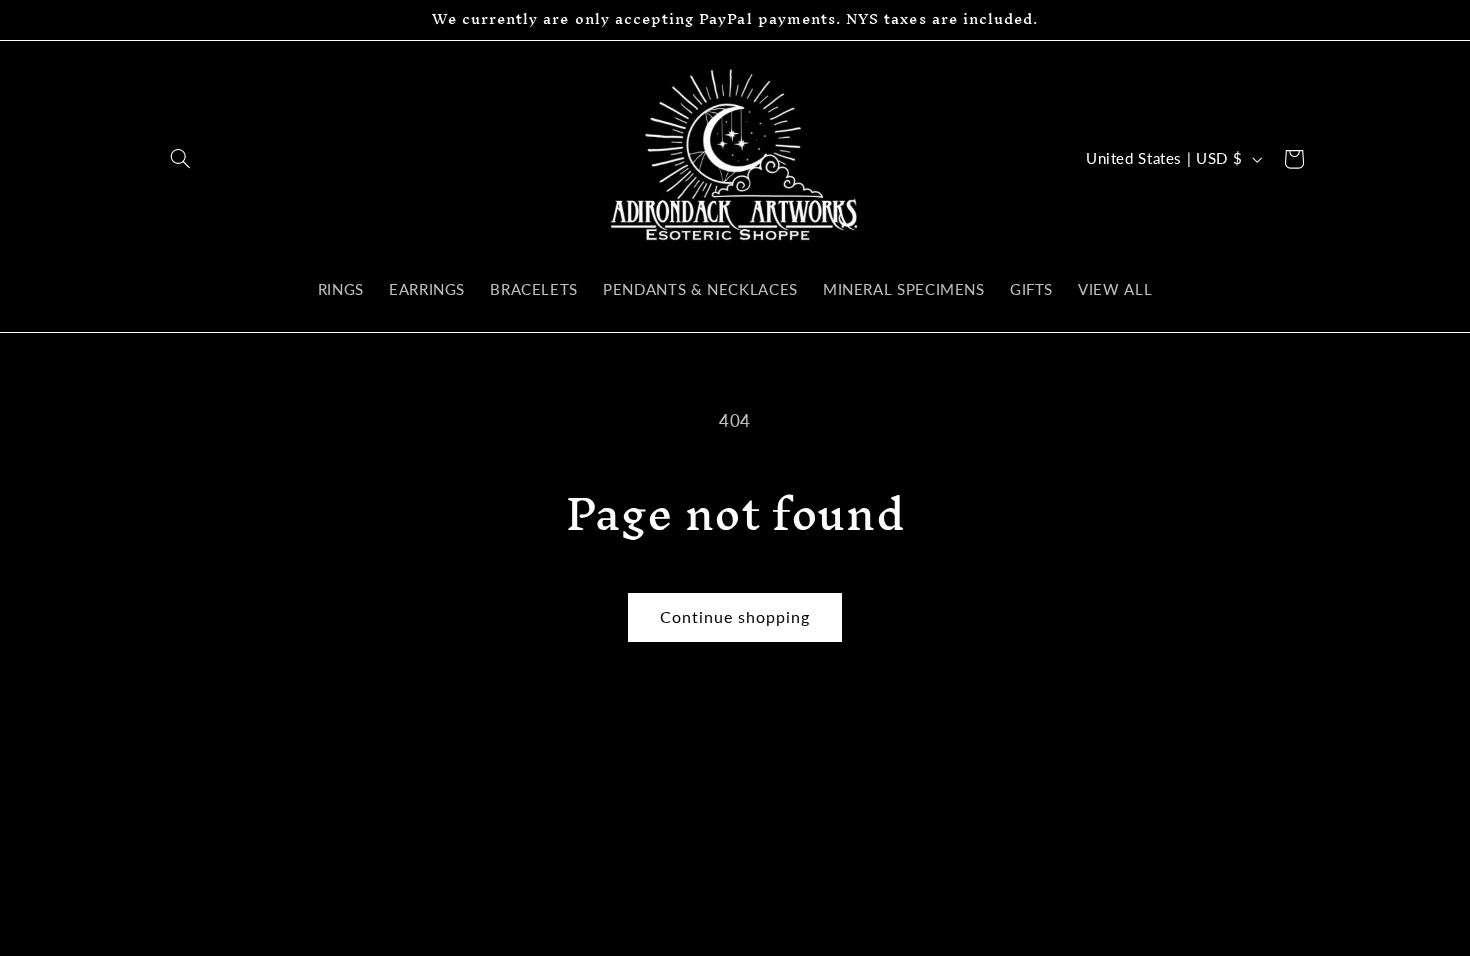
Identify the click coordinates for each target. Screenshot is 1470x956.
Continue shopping (735, 616)
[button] (181, 159)
